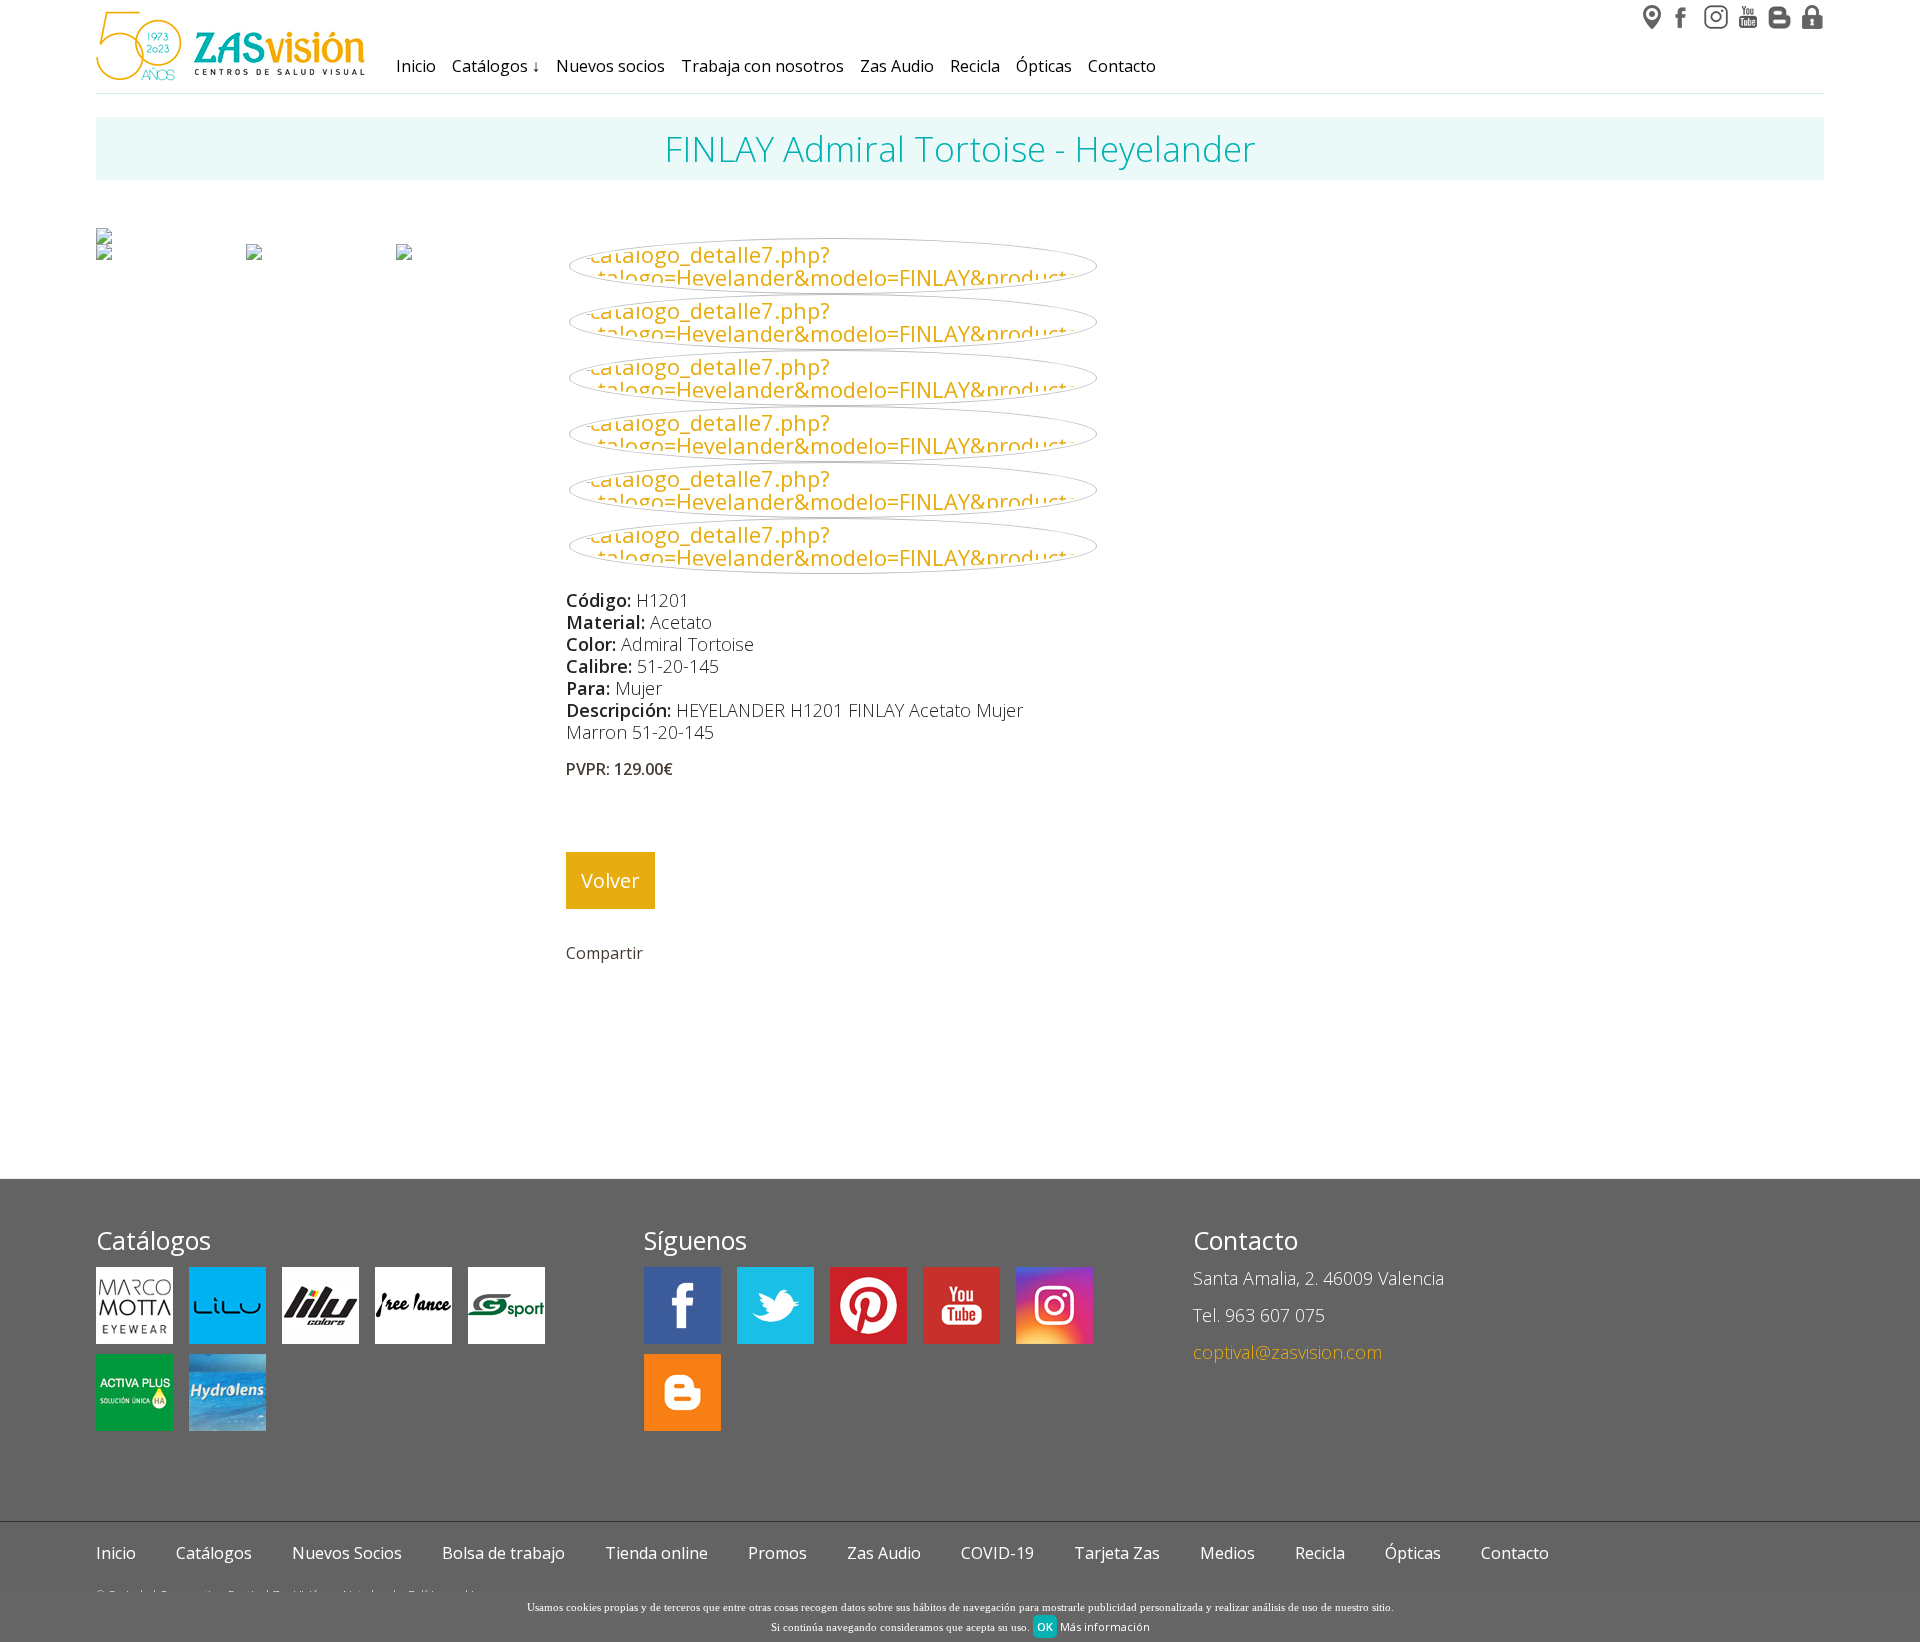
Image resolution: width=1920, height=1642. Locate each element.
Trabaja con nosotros (762, 66)
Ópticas (1044, 66)
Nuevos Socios (347, 1553)
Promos (777, 1553)
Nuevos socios (610, 66)
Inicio (416, 66)
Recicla (975, 66)
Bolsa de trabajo (503, 1553)
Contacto (1122, 66)
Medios (1227, 1553)
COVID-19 (997, 1553)
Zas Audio (897, 66)
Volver (610, 880)
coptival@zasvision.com (1287, 1352)
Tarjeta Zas (1117, 1553)
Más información (1105, 1626)
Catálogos (496, 66)
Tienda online (656, 1553)
